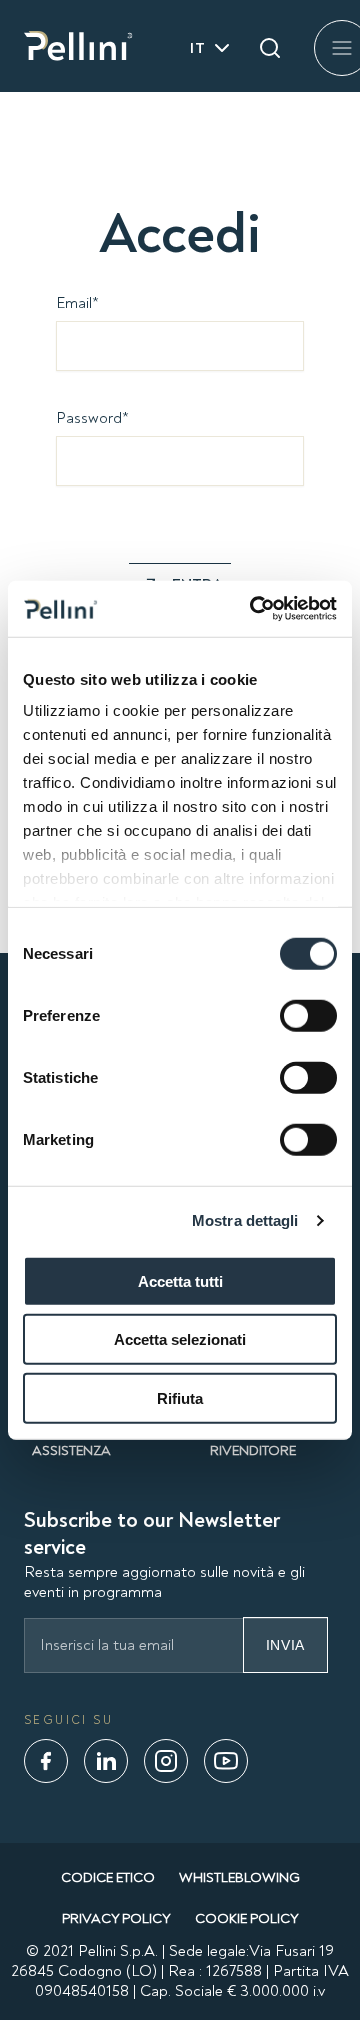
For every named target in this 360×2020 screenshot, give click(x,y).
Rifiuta (180, 1397)
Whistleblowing (239, 1877)
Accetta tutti (180, 1280)
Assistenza (71, 1450)
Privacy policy (116, 1918)
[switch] (308, 1015)
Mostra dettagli (245, 1220)
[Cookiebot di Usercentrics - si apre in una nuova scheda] (254, 609)
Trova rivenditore (253, 1442)
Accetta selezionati (180, 1339)
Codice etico (108, 1877)
